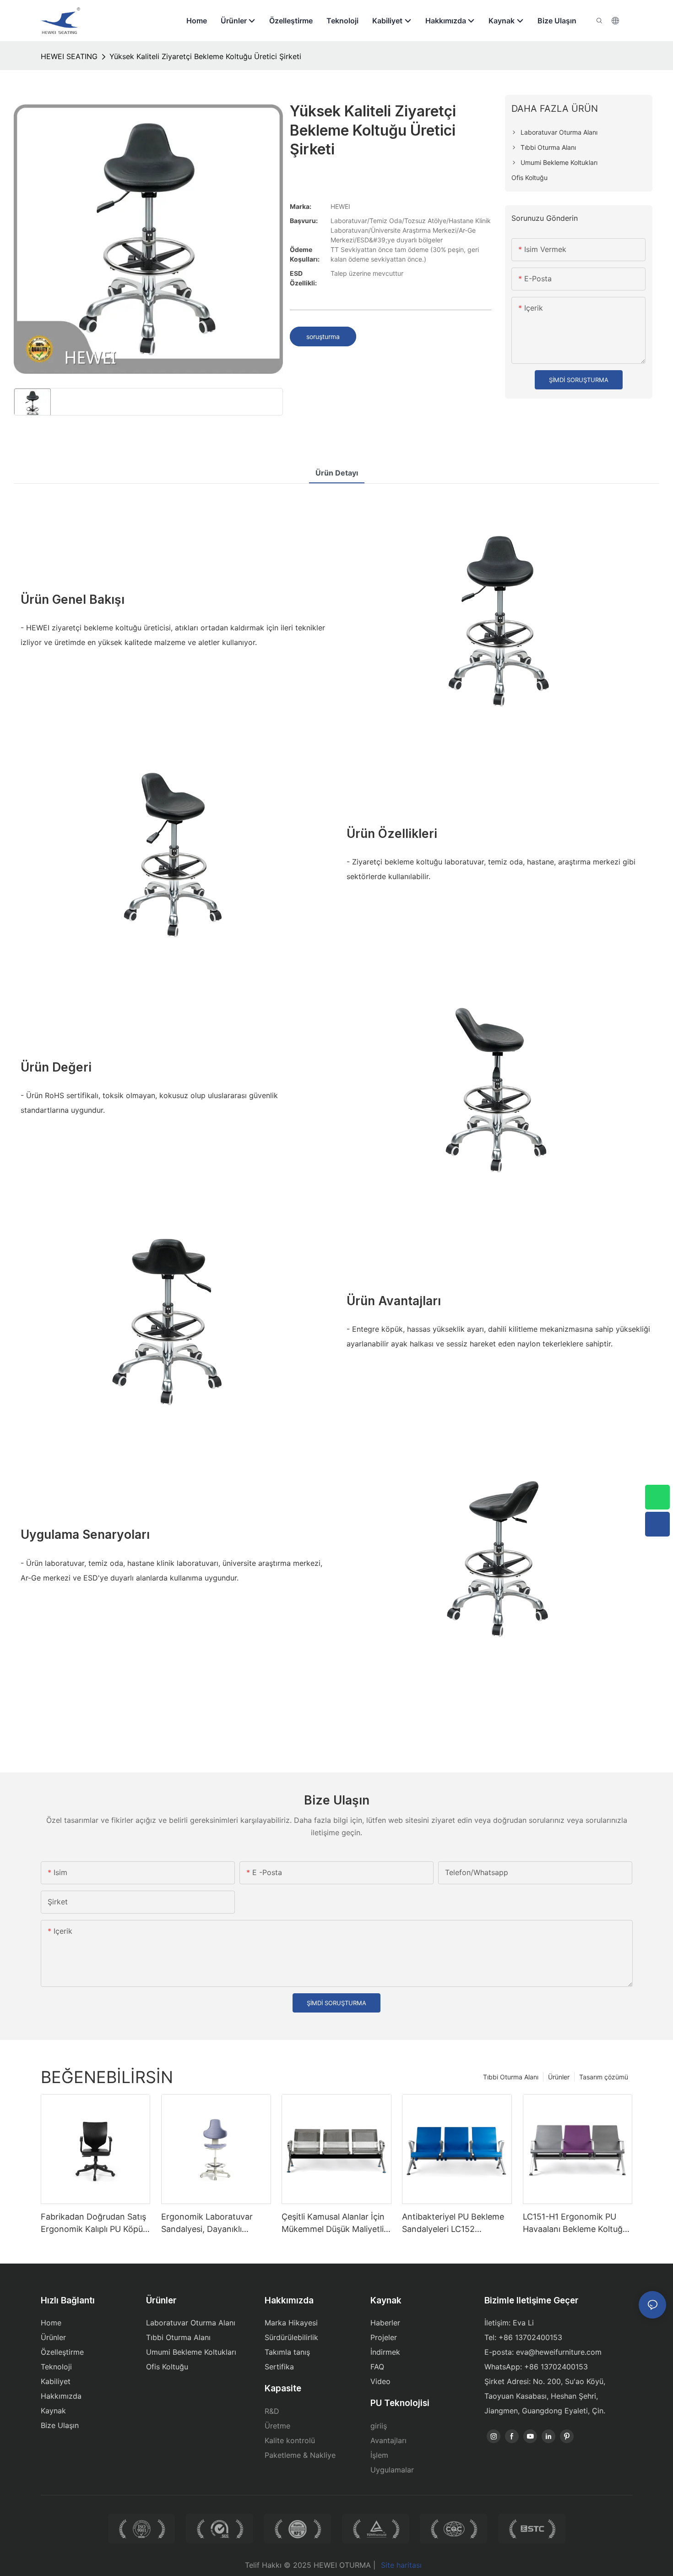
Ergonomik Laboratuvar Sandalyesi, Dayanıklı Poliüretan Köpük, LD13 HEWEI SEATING (207, 2223)
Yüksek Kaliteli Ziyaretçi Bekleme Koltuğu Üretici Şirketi (205, 56)
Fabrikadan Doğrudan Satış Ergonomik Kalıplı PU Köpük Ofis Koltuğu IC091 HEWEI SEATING (94, 2223)
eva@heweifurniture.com (559, 2352)
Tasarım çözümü (604, 2077)
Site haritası (401, 2565)
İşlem (379, 2455)
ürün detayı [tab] (337, 473)
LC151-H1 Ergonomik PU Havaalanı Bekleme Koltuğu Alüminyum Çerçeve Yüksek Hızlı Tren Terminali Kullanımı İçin (576, 2223)
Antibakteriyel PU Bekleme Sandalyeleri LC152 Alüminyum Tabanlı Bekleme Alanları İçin (456, 2223)
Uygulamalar (392, 2470)
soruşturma (323, 336)
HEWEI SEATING (69, 56)
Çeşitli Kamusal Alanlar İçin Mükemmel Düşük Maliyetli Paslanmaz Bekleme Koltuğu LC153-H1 (336, 2223)
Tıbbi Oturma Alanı (511, 2077)
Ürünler (559, 2077)
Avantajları (388, 2440)
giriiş (379, 2426)
